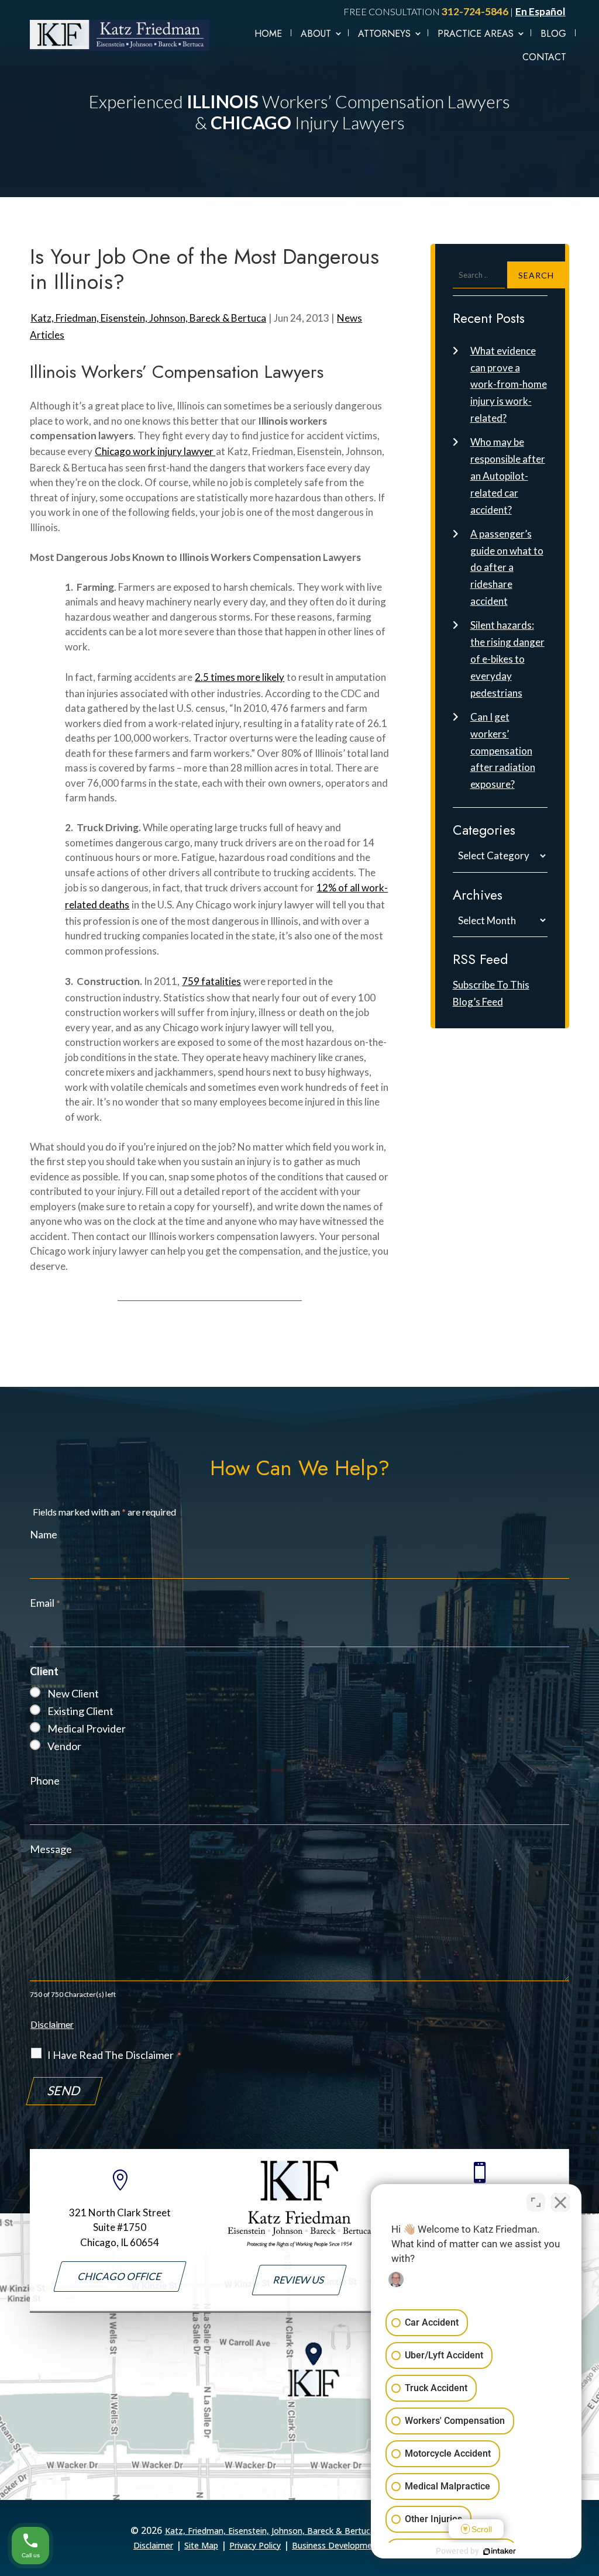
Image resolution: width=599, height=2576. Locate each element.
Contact (544, 57)
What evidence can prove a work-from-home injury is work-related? (509, 385)
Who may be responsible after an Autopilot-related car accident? (508, 476)
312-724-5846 (475, 11)
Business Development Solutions (355, 2545)
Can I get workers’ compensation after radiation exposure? (503, 751)
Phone (45, 1781)
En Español (541, 11)
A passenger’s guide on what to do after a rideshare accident (507, 568)
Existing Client (80, 1711)
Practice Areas (476, 34)
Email (45, 1603)
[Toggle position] (536, 2202)
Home (268, 34)
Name (44, 1534)
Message (51, 1849)
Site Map (201, 2545)
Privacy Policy (255, 2545)
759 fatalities (211, 981)
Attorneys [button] (384, 34)
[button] (587, 2558)
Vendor (64, 1746)
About (316, 34)
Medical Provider (87, 1728)
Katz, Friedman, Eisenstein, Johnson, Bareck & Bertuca (148, 318)
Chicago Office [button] (120, 2276)
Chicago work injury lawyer (155, 451)
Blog (553, 34)
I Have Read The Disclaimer (114, 2055)
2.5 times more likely (240, 677)
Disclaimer (52, 2024)
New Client (73, 1693)
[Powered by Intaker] (500, 2551)
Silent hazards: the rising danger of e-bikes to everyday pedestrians (507, 659)
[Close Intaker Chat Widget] (560, 2202)
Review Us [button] (300, 2280)
